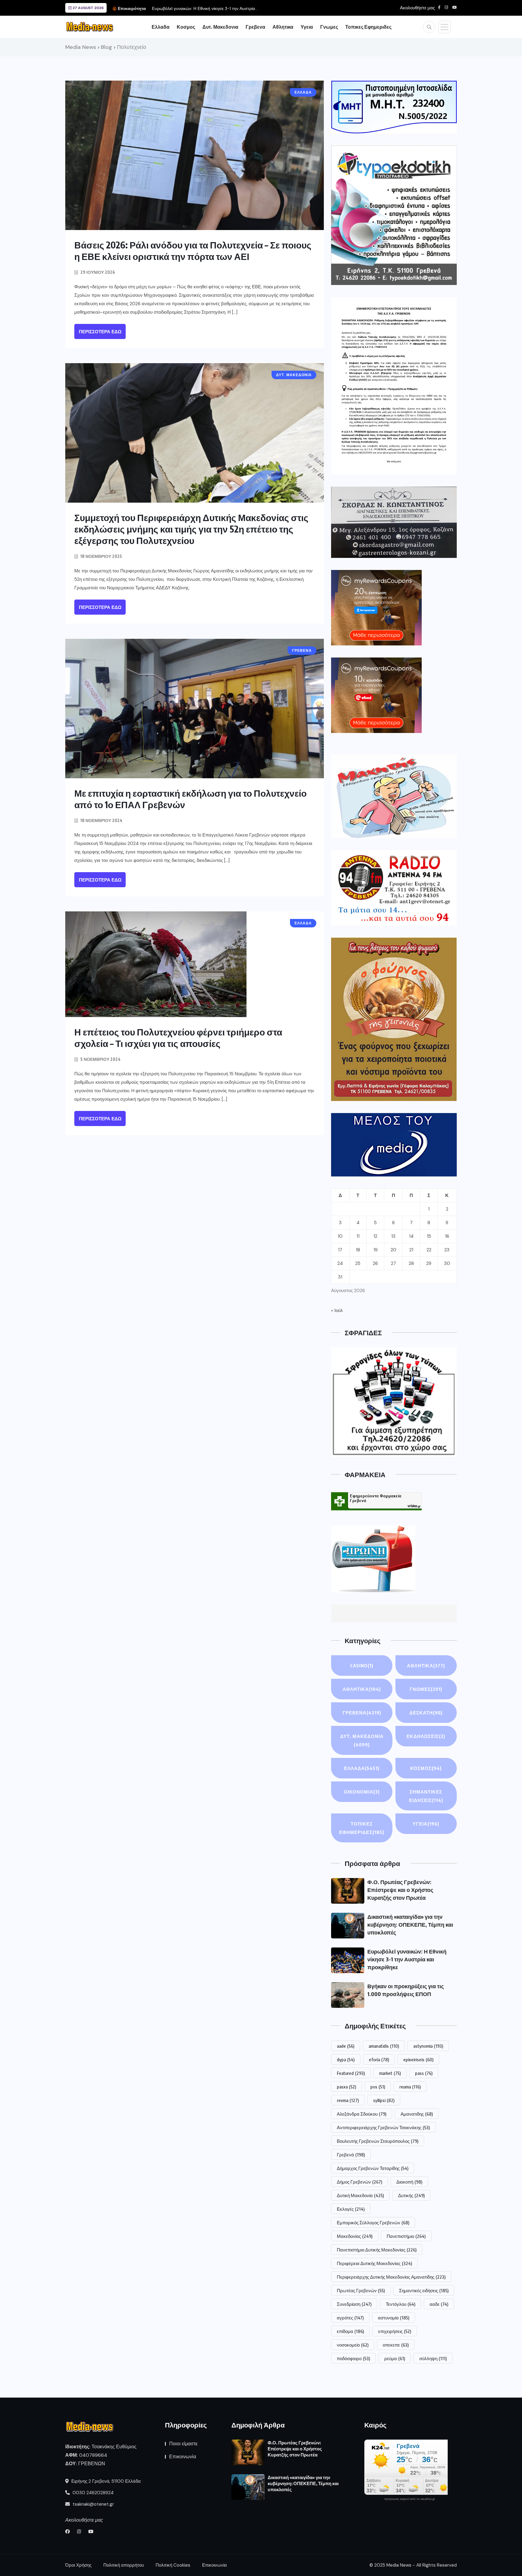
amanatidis (384, 2046)
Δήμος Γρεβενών (359, 2182)
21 (411, 1250)
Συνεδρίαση (354, 2304)
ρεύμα (395, 2358)
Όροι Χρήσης (78, 2565)
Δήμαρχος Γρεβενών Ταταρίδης (373, 2168)
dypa (346, 2059)
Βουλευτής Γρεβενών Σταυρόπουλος (378, 2141)
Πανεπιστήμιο (406, 2236)
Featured (351, 2073)
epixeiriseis (418, 2059)
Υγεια (307, 27)
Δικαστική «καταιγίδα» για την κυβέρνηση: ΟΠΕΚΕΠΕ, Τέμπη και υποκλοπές (410, 1924)
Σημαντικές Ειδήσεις (426, 1796)
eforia (379, 2059)
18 (358, 1250)
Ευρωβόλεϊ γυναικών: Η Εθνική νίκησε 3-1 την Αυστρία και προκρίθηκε (407, 1959)
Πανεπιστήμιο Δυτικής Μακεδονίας (377, 2250)
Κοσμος (186, 27)
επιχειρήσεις (395, 2331)
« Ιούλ (337, 1310)
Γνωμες (329, 27)
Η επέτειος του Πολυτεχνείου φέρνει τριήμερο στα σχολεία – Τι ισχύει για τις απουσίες (178, 1038)
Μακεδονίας (355, 2236)
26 (375, 1263)
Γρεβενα (255, 27)
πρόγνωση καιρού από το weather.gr (410, 2499)
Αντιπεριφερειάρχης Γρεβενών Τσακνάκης (383, 2127)
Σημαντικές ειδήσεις (424, 2290)
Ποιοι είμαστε (183, 2444)
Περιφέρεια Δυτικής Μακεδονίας (374, 2263)
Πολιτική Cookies (173, 2565)
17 (340, 1250)
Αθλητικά (362, 1689)
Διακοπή (409, 2182)
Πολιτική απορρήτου (124, 2565)
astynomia (428, 2046)
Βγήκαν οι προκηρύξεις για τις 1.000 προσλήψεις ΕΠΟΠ (205, 8)
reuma (410, 2087)
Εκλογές (351, 2209)
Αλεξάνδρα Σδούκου (362, 2114)
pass (424, 2073)
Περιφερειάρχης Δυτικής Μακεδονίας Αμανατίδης (391, 2277)
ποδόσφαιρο (353, 2358)
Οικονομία (362, 1792)
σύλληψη (433, 2358)
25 (358, 1263)
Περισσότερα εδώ (100, 332)
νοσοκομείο (353, 2345)
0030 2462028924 (92, 2493)
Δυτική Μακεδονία (360, 2195)
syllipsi (384, 2100)
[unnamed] (394, 522)
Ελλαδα (161, 27)
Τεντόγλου (401, 2304)
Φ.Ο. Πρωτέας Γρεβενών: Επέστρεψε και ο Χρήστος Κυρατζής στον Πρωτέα (400, 1890)
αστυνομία (394, 2318)
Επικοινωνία (183, 2457)
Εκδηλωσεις (426, 1736)
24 (340, 1263)
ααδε (439, 2304)
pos (378, 2087)
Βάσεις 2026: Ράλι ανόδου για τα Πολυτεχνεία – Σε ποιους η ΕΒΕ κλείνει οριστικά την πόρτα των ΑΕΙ (193, 251)
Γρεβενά (351, 2155)
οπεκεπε (396, 2345)
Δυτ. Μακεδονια (220, 27)
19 (375, 1250)
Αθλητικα (283, 27)
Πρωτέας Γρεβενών (361, 2290)
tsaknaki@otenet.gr (93, 2504)
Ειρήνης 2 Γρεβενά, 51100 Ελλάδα (105, 2481)
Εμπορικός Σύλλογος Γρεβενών (373, 2222)
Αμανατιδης (417, 2114)
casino (362, 1666)
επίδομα (350, 2331)
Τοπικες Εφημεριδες (368, 27)
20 (393, 1250)
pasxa (346, 2087)
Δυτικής (411, 2195)
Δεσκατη (426, 1713)
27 (393, 1263)
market (390, 2073)
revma (348, 2100)
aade (346, 2046)
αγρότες (350, 2318)
